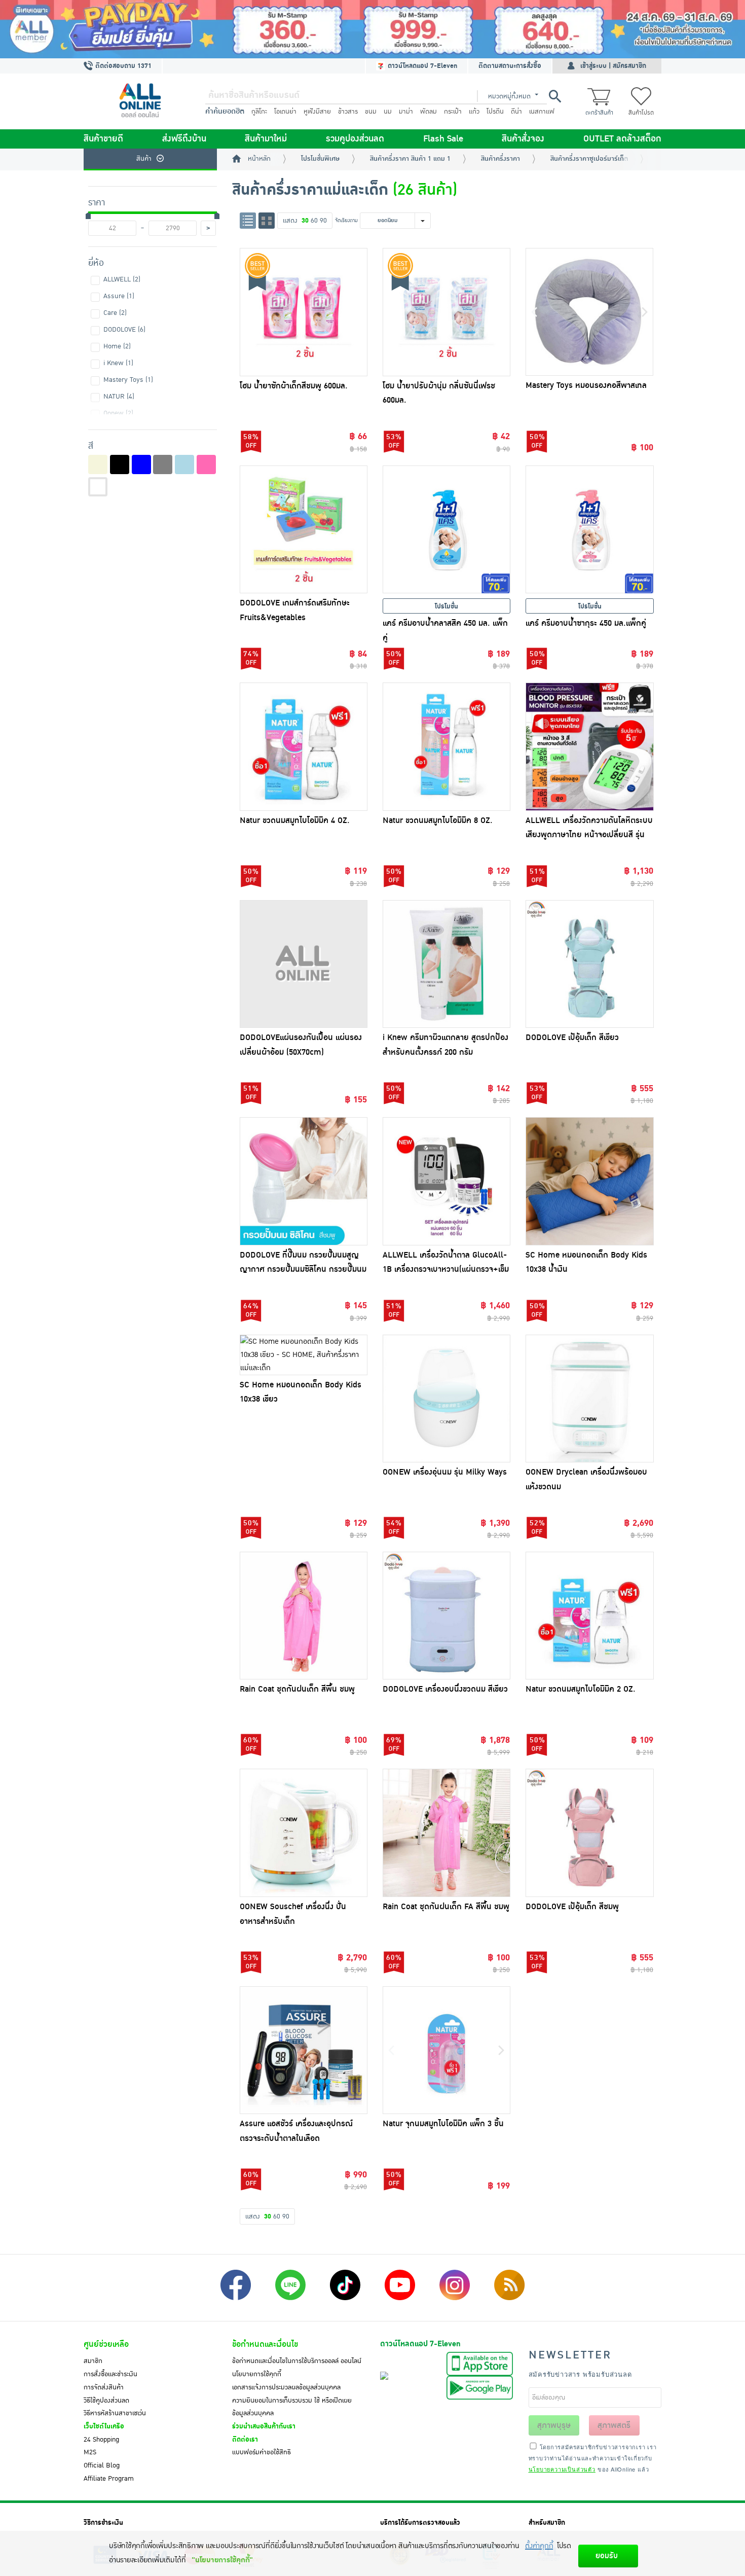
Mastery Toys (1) (128, 380)
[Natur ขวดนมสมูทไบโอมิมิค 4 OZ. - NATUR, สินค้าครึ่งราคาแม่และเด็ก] (304, 746)
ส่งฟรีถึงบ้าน (184, 139)
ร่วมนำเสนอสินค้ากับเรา (264, 2426)
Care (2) (115, 313)
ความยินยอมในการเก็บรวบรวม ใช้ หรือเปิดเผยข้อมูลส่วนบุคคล (292, 2407)
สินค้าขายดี (103, 139)
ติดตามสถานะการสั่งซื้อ (510, 66)
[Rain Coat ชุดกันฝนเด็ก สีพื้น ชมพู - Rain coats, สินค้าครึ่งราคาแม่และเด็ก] (304, 1616)
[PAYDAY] (372, 29)
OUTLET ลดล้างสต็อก (622, 139)
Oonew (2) (118, 413)
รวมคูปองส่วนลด (355, 139)
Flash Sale (443, 139)
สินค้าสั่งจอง (523, 139)
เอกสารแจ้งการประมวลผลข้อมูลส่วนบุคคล (286, 2387)
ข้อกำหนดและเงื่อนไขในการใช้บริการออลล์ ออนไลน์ (297, 2361)
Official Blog (102, 2465)
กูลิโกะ (259, 112)
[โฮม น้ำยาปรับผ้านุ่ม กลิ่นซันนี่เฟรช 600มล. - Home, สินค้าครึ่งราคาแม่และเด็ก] (446, 312)
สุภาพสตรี (614, 2425)
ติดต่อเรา (245, 2440)
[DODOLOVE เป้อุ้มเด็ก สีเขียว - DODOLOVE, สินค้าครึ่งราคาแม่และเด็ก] (589, 964)
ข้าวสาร (348, 112)
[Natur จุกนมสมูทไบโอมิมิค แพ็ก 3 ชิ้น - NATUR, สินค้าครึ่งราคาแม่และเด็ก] (446, 2050)
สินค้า (144, 159)
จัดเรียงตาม (346, 220)
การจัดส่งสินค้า (104, 2387)
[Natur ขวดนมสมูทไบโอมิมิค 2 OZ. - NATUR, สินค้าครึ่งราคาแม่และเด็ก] (589, 1616)
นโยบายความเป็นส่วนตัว (562, 2469)
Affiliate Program (109, 2479)
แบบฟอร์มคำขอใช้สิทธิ (262, 2452)
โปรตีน (495, 112)
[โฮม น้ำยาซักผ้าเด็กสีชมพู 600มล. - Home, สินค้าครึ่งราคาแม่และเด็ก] (304, 312)
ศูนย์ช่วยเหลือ (106, 2344)
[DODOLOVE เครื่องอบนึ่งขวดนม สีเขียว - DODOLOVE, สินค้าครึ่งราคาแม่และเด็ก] (446, 1616)
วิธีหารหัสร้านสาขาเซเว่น (115, 2413)
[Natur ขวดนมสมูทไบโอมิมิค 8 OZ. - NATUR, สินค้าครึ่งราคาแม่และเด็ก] (446, 746)
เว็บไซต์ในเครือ (104, 2426)
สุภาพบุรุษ (554, 2425)
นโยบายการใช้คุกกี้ (257, 2374)
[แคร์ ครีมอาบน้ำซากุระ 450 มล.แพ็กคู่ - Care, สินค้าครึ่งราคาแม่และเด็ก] (589, 529)
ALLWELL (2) (122, 279)
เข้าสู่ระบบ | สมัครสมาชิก (613, 66)
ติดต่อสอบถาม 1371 (122, 66)
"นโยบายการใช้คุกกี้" (222, 2560)
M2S (90, 2452)
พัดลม (429, 112)
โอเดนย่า (285, 112)
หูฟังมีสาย (317, 112)
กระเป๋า (453, 112)
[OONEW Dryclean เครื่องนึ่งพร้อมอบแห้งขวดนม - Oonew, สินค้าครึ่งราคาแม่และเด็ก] (589, 1399)
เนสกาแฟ (542, 112)
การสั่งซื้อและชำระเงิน (110, 2374)
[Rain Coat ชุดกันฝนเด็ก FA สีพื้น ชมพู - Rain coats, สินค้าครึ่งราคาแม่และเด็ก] (446, 1833)
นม (388, 112)
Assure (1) (119, 296)
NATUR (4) (119, 397)
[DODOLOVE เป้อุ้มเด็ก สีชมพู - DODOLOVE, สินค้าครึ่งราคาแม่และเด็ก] (589, 1833)
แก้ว (474, 112)
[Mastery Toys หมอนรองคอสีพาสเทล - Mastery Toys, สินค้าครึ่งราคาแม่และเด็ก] (589, 312)
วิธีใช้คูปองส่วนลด (106, 2401)
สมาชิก (93, 2361)
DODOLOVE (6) (124, 330)
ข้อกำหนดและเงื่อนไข (265, 2344)
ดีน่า (516, 112)
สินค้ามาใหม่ (266, 139)
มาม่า (406, 112)
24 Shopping (101, 2440)
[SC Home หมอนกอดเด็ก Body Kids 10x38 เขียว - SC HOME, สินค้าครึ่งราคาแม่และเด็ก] (304, 1355)
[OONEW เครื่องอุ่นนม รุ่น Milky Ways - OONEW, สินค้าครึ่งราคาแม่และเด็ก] (446, 1399)
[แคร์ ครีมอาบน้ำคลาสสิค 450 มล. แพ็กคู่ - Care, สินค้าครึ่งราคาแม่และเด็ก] (446, 529)
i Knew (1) (118, 363)
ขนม (371, 112)
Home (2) (117, 346)
